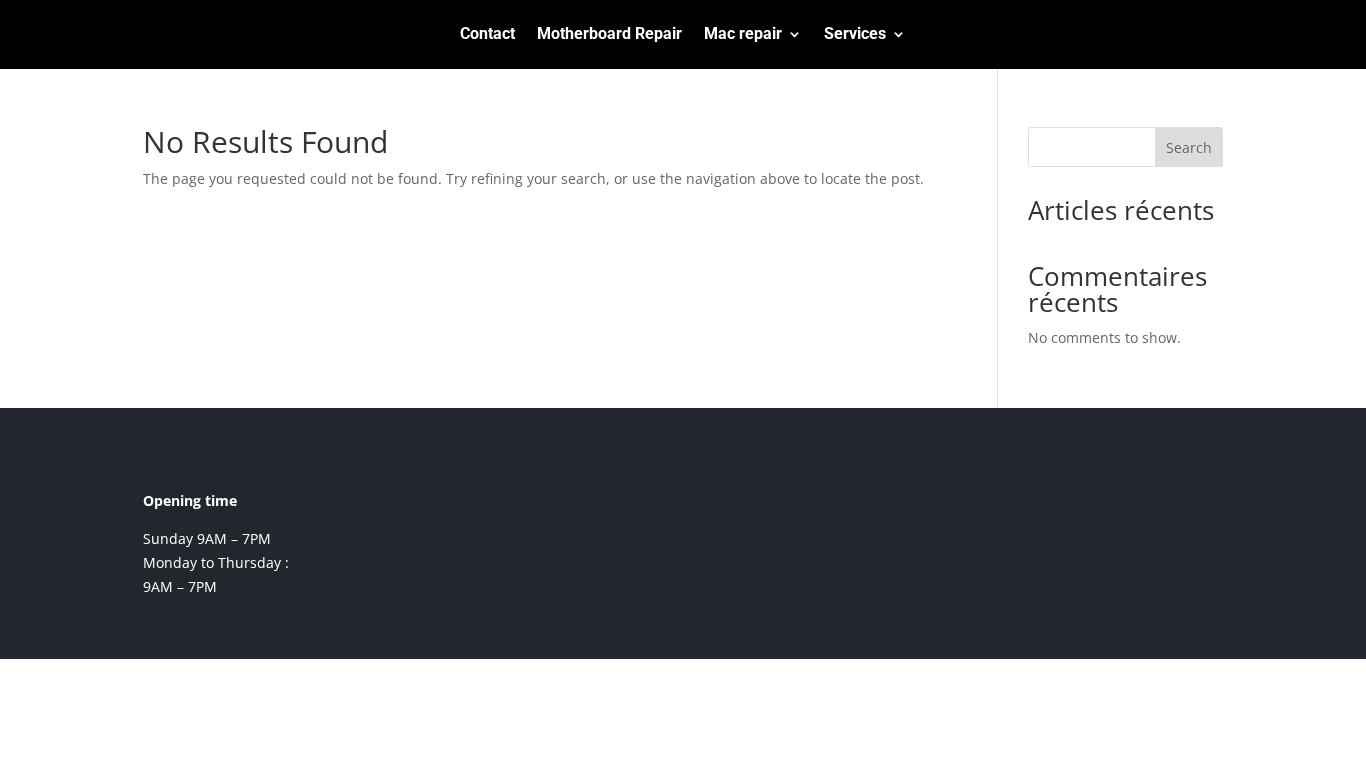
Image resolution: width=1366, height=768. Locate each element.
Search (1189, 147)
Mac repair (743, 35)
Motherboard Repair (609, 35)
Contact (487, 35)
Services (855, 35)
